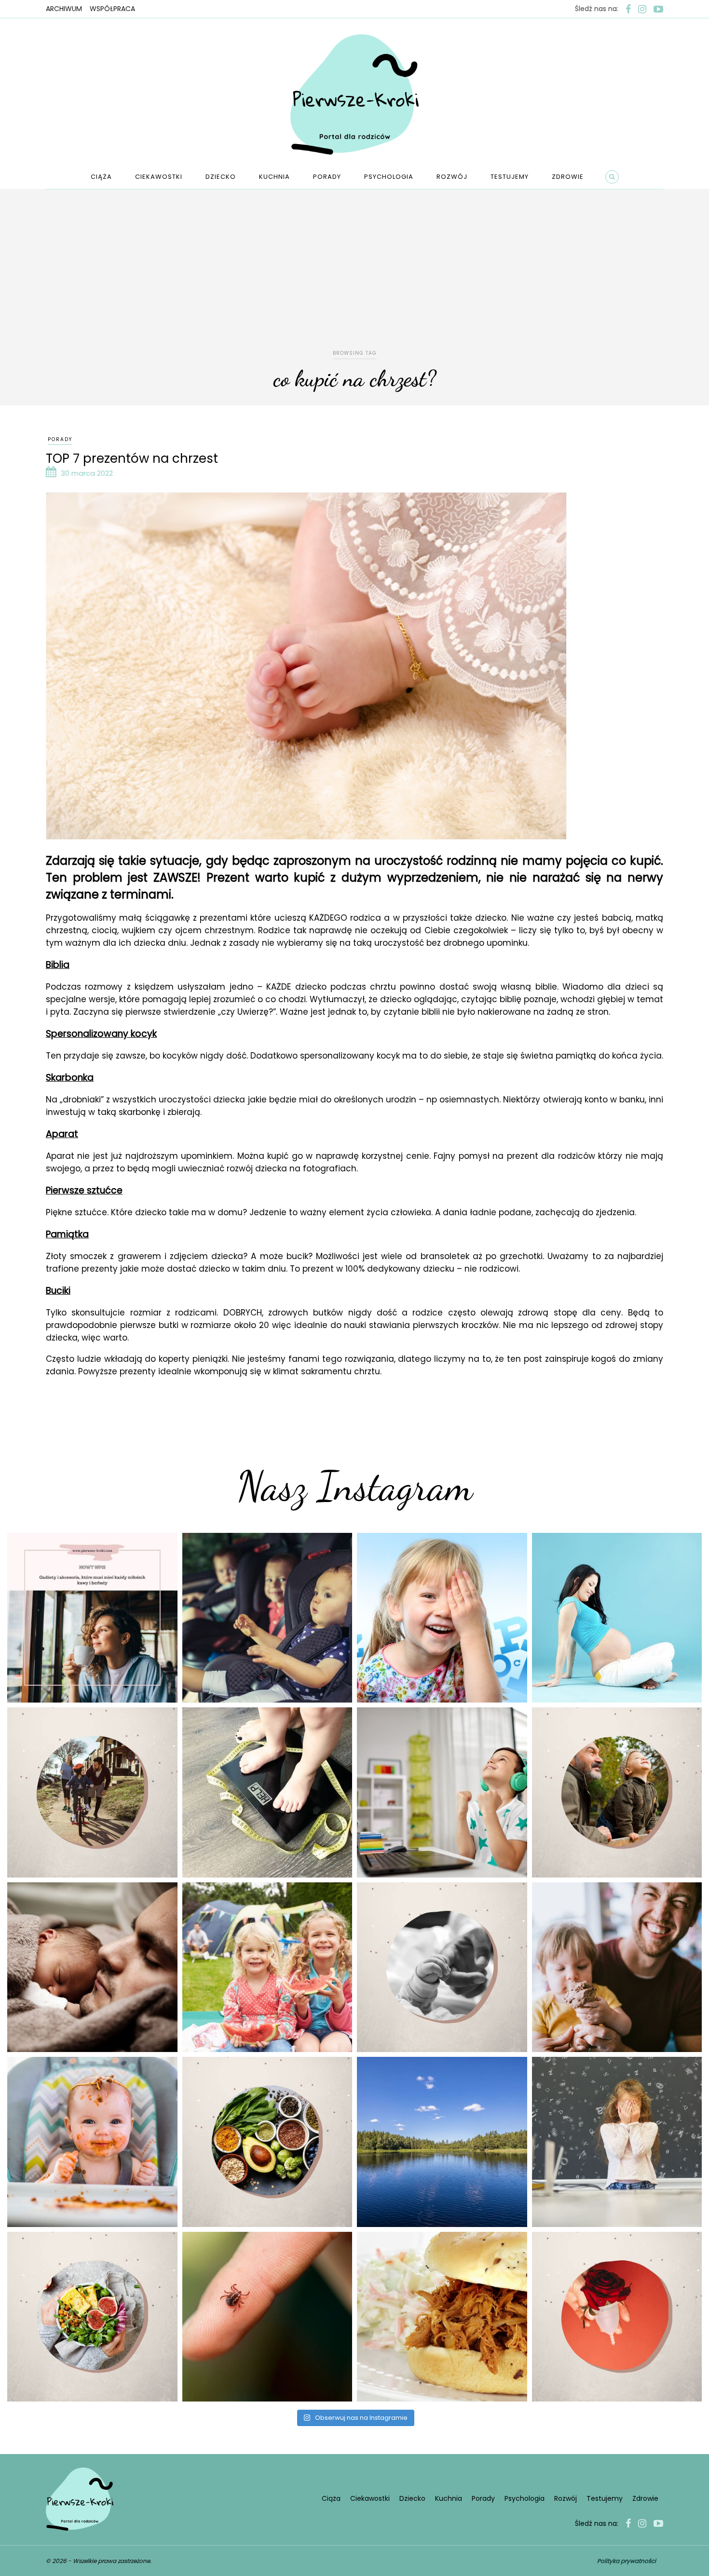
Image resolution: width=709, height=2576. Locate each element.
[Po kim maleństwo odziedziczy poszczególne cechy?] (92, 1967)
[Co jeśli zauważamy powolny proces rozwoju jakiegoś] (267, 1792)
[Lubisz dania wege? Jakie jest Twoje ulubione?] (92, 2317)
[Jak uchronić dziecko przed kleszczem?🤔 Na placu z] (267, 2317)
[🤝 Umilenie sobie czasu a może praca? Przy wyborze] (442, 1792)
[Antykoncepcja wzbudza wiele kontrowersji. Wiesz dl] (617, 2317)
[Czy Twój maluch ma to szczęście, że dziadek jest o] (617, 1792)
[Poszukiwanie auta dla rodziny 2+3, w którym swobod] (267, 1618)
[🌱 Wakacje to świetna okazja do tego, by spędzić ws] (267, 1967)
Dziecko (221, 177)
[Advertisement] (354, 276)
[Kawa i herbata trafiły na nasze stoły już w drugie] (92, 1618)
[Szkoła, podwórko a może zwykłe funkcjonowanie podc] (617, 2142)
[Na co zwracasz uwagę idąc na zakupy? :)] (267, 2142)
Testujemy (510, 177)
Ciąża (101, 177)
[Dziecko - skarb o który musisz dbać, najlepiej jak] (442, 1967)
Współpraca (112, 9)
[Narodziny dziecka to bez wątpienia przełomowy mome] (92, 2142)
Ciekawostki (159, 177)
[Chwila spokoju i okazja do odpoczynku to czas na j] (442, 2142)
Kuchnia (274, 177)
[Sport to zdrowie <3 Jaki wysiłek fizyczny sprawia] (92, 1792)
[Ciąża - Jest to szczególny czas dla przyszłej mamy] (617, 1618)
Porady (327, 177)
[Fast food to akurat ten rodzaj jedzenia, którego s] (442, 2317)
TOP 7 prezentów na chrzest (132, 458)
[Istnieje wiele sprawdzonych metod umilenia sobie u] (617, 1967)
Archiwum (64, 9)
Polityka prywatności (627, 2561)
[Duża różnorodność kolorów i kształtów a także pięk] (442, 1618)
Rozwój (452, 177)
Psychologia (389, 177)
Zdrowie (568, 177)
